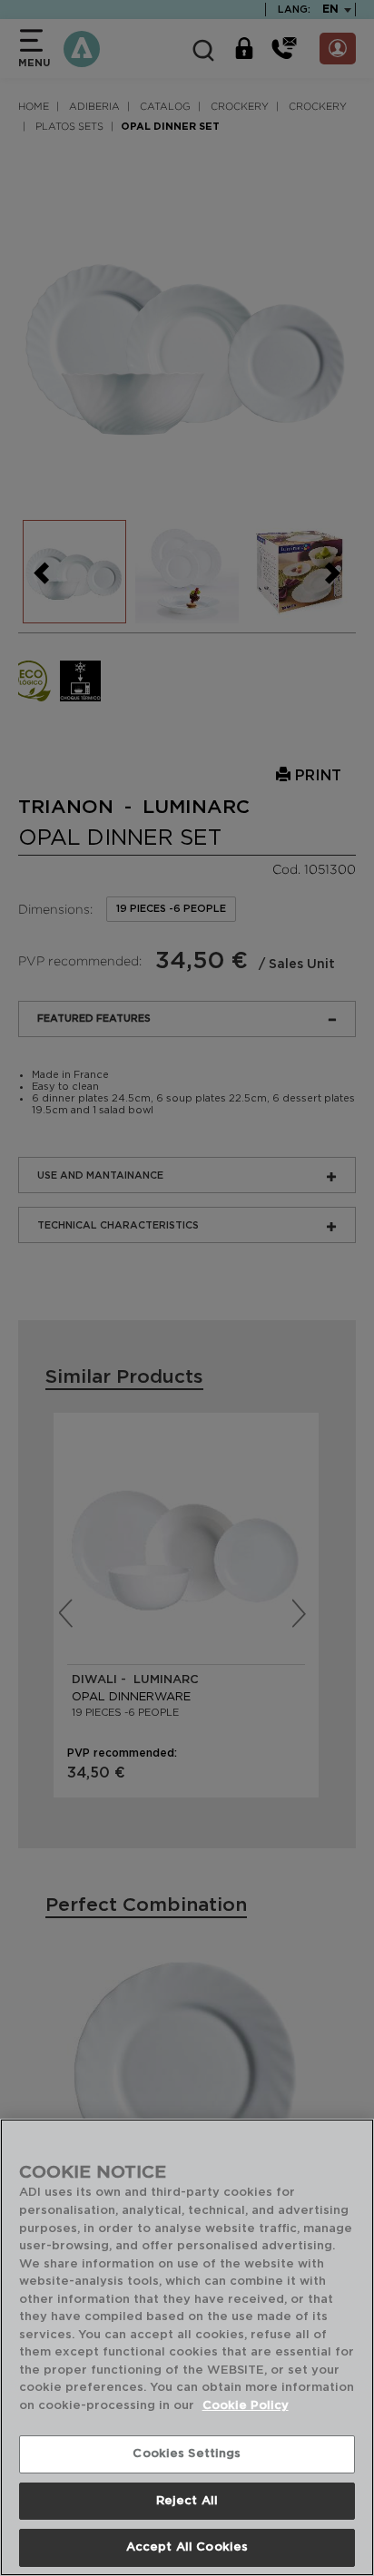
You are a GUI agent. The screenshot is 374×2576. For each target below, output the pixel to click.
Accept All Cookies (187, 2547)
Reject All (187, 2501)
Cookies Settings (187, 2454)
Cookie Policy (246, 2406)
